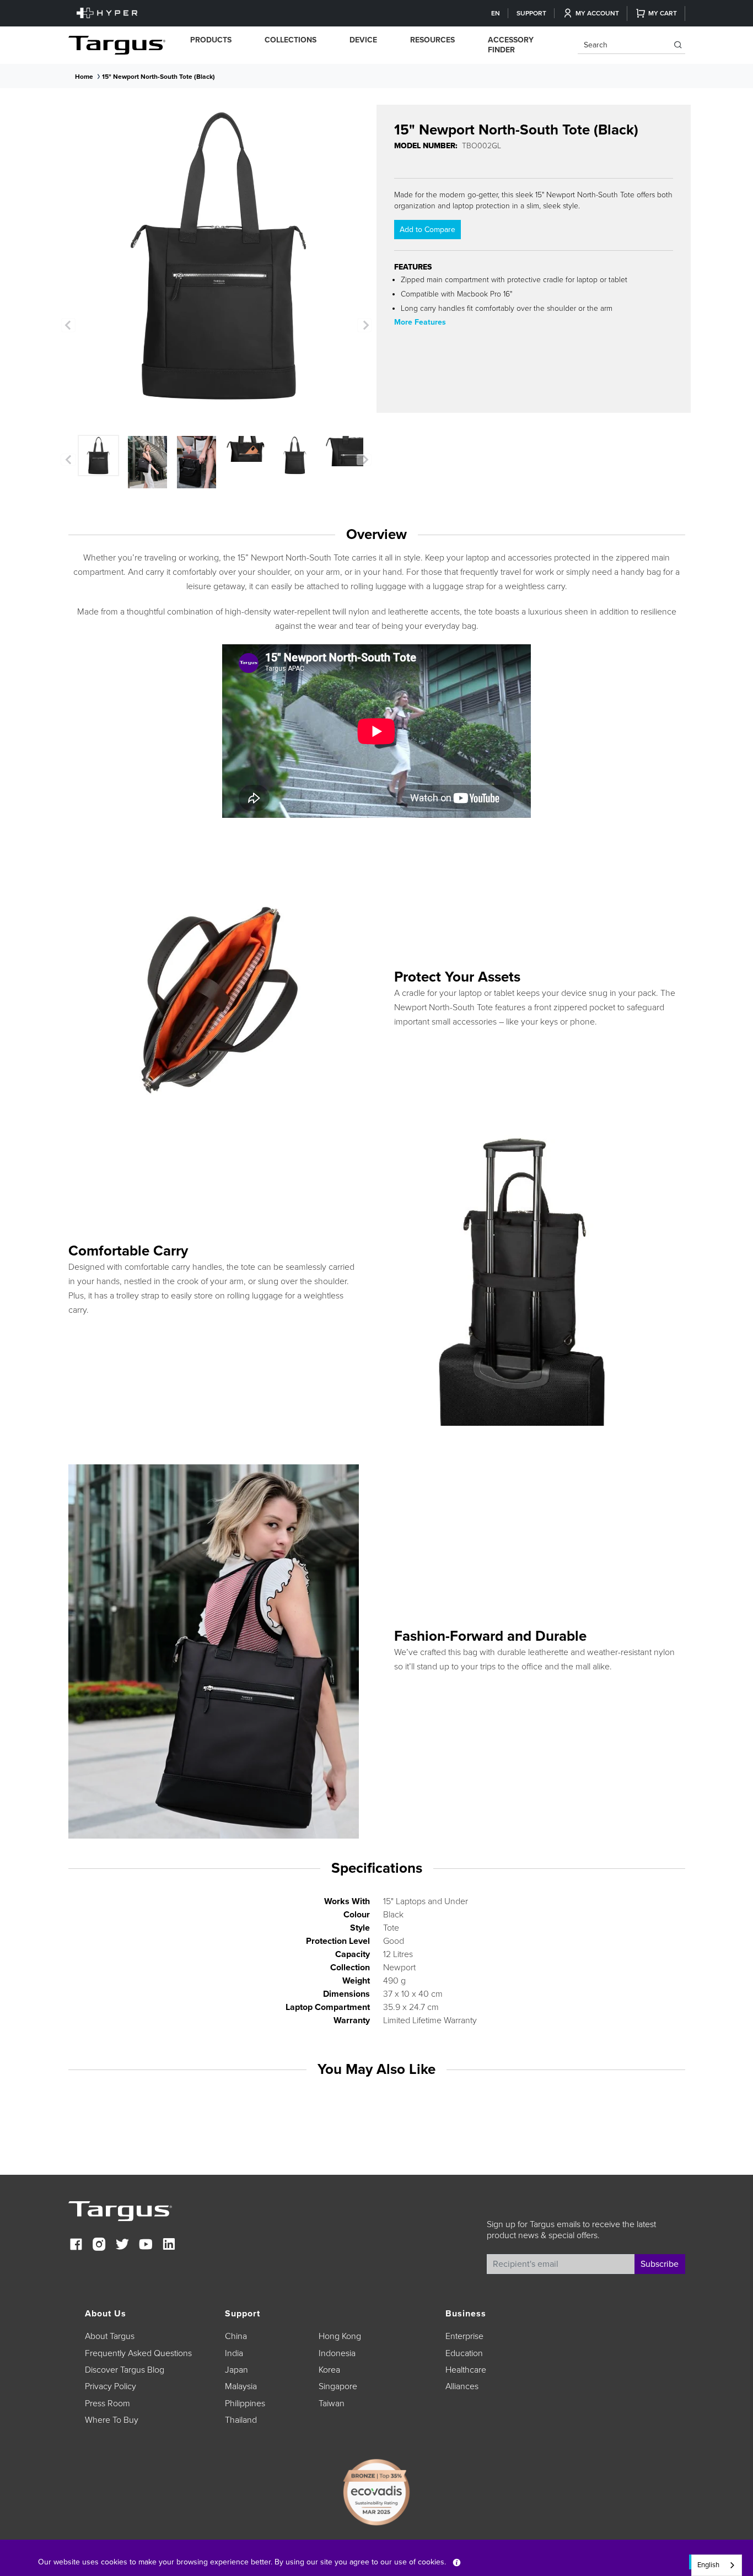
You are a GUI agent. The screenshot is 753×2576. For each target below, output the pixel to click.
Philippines (245, 2403)
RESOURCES (432, 40)
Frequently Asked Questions (138, 2353)
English (708, 2565)
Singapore (338, 2386)
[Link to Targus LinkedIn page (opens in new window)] (169, 2246)
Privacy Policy (111, 2386)
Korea (329, 2370)
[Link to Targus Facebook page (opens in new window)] (76, 2246)
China (236, 2336)
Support (531, 13)
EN (496, 13)
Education (464, 2353)
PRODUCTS (211, 40)
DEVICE (363, 40)
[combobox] (717, 2565)
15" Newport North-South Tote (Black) (158, 77)
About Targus (110, 2336)
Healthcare (466, 2370)
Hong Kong (340, 2336)
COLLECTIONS (291, 40)
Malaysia (241, 2386)
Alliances (462, 2386)
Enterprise (464, 2336)
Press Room (107, 2403)
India (234, 2353)
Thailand (241, 2420)
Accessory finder (511, 45)
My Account (597, 13)
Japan (236, 2370)
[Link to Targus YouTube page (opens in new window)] (146, 2246)
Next (364, 325)
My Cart (663, 13)
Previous (68, 325)
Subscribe (660, 2264)
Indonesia (337, 2353)
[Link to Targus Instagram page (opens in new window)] (99, 2246)
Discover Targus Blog (125, 2370)
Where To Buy (112, 2420)
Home (84, 77)
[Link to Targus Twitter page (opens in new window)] (122, 2246)
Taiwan (332, 2403)
